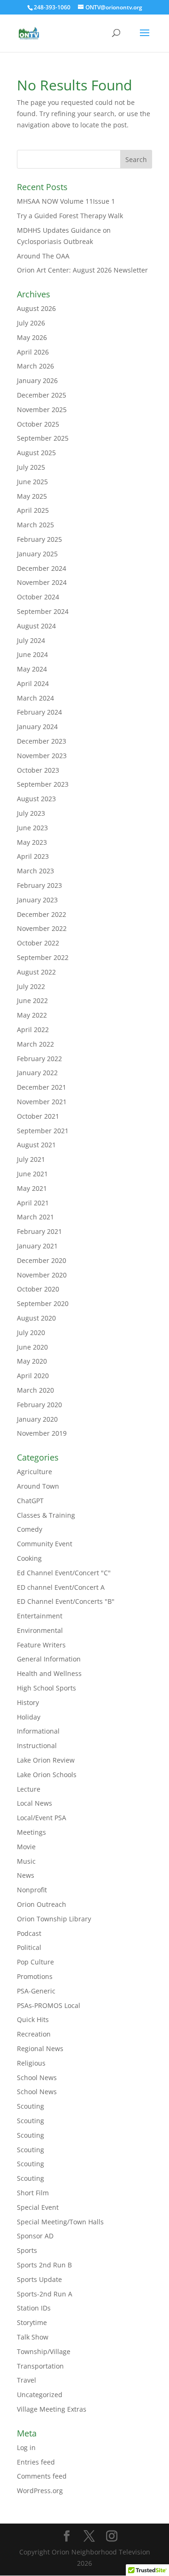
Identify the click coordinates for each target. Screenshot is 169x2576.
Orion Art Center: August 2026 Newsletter (82, 270)
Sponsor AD (35, 2236)
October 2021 (38, 1116)
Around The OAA (43, 256)
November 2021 (42, 1102)
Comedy (30, 1529)
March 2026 (35, 366)
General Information (49, 1659)
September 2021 (43, 1131)
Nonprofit (32, 1890)
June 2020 (32, 1347)
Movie (26, 1847)
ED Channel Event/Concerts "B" (66, 1601)
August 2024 (36, 626)
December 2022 (42, 914)
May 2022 (32, 1015)
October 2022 (38, 943)
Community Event (45, 1544)
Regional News (40, 2048)
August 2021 (36, 1145)
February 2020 (39, 1405)
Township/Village (44, 2351)
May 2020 (32, 1361)
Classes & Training (46, 1515)
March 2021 (35, 1217)
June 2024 (32, 654)
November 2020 (42, 1275)
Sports (27, 2250)
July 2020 (31, 1332)
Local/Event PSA (42, 1818)
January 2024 (37, 727)
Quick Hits (33, 2019)
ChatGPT (30, 1501)
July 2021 (31, 1159)
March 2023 (35, 871)
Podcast (29, 1933)
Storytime (32, 2322)
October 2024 (38, 597)
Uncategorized (40, 2395)
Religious (31, 2063)
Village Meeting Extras (52, 2409)
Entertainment (40, 1616)
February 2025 (39, 539)
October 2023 (38, 770)
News (26, 1875)
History (28, 1702)
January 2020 (37, 1419)
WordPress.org (40, 2491)
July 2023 (31, 813)
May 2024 (32, 669)
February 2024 (39, 712)
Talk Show (33, 2337)
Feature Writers (41, 1645)
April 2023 (33, 856)
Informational (38, 1731)
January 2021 (37, 1246)
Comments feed (42, 2476)
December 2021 (42, 1087)
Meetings (31, 1832)
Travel (27, 2380)
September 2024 (43, 611)
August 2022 (36, 972)
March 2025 (35, 525)
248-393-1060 (52, 7)
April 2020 (33, 1376)
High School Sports (46, 1688)
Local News (35, 1803)
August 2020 (36, 1318)
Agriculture (35, 1472)
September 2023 (43, 784)
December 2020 (42, 1260)
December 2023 (42, 741)
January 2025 (37, 554)
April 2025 (33, 510)
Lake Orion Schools (47, 1775)
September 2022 (43, 957)
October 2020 (38, 1289)
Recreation (34, 2034)
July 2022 (31, 986)
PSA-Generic (36, 1991)
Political (29, 1947)
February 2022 (39, 1059)
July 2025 (31, 467)
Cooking (29, 1558)
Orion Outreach (42, 1904)
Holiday (29, 1717)
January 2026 (37, 380)
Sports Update (39, 2279)
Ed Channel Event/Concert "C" (64, 1573)
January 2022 (37, 1073)
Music (26, 1861)
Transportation (40, 2366)
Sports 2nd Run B (44, 2265)
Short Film (33, 2193)
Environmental (40, 1630)
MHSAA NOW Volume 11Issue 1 (66, 201)
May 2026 (32, 337)
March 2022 (35, 1044)
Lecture (29, 1789)
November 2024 (42, 582)
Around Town (38, 1486)
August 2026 (36, 308)
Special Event (38, 2207)
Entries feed (36, 2462)
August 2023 (36, 799)
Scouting (31, 2106)
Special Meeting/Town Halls (60, 2222)
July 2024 (31, 640)
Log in (26, 2447)
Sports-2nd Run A (45, 2294)
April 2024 (33, 683)
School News (37, 2078)
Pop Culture (35, 1962)
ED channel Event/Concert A (61, 1587)
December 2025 (42, 395)
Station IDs (34, 2308)
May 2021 (32, 1188)
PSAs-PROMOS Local (49, 2005)
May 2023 (32, 842)
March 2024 (35, 698)
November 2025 (42, 410)
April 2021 (33, 1203)
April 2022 (33, 1030)
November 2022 (42, 928)
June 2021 (32, 1174)
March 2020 (35, 1390)
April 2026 (33, 352)
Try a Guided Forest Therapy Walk (70, 216)
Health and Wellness (49, 1673)
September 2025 (43, 438)
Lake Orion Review (46, 1760)
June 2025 (32, 482)
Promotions (35, 1976)
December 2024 (42, 568)
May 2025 (32, 496)
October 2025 (38, 424)
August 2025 (36, 453)
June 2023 (32, 828)
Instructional (37, 1746)
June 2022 (32, 1000)
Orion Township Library (54, 1919)
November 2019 (42, 1433)
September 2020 (43, 1303)
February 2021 (39, 1231)
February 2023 (39, 885)
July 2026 (31, 323)
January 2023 (37, 900)
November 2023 (42, 756)
